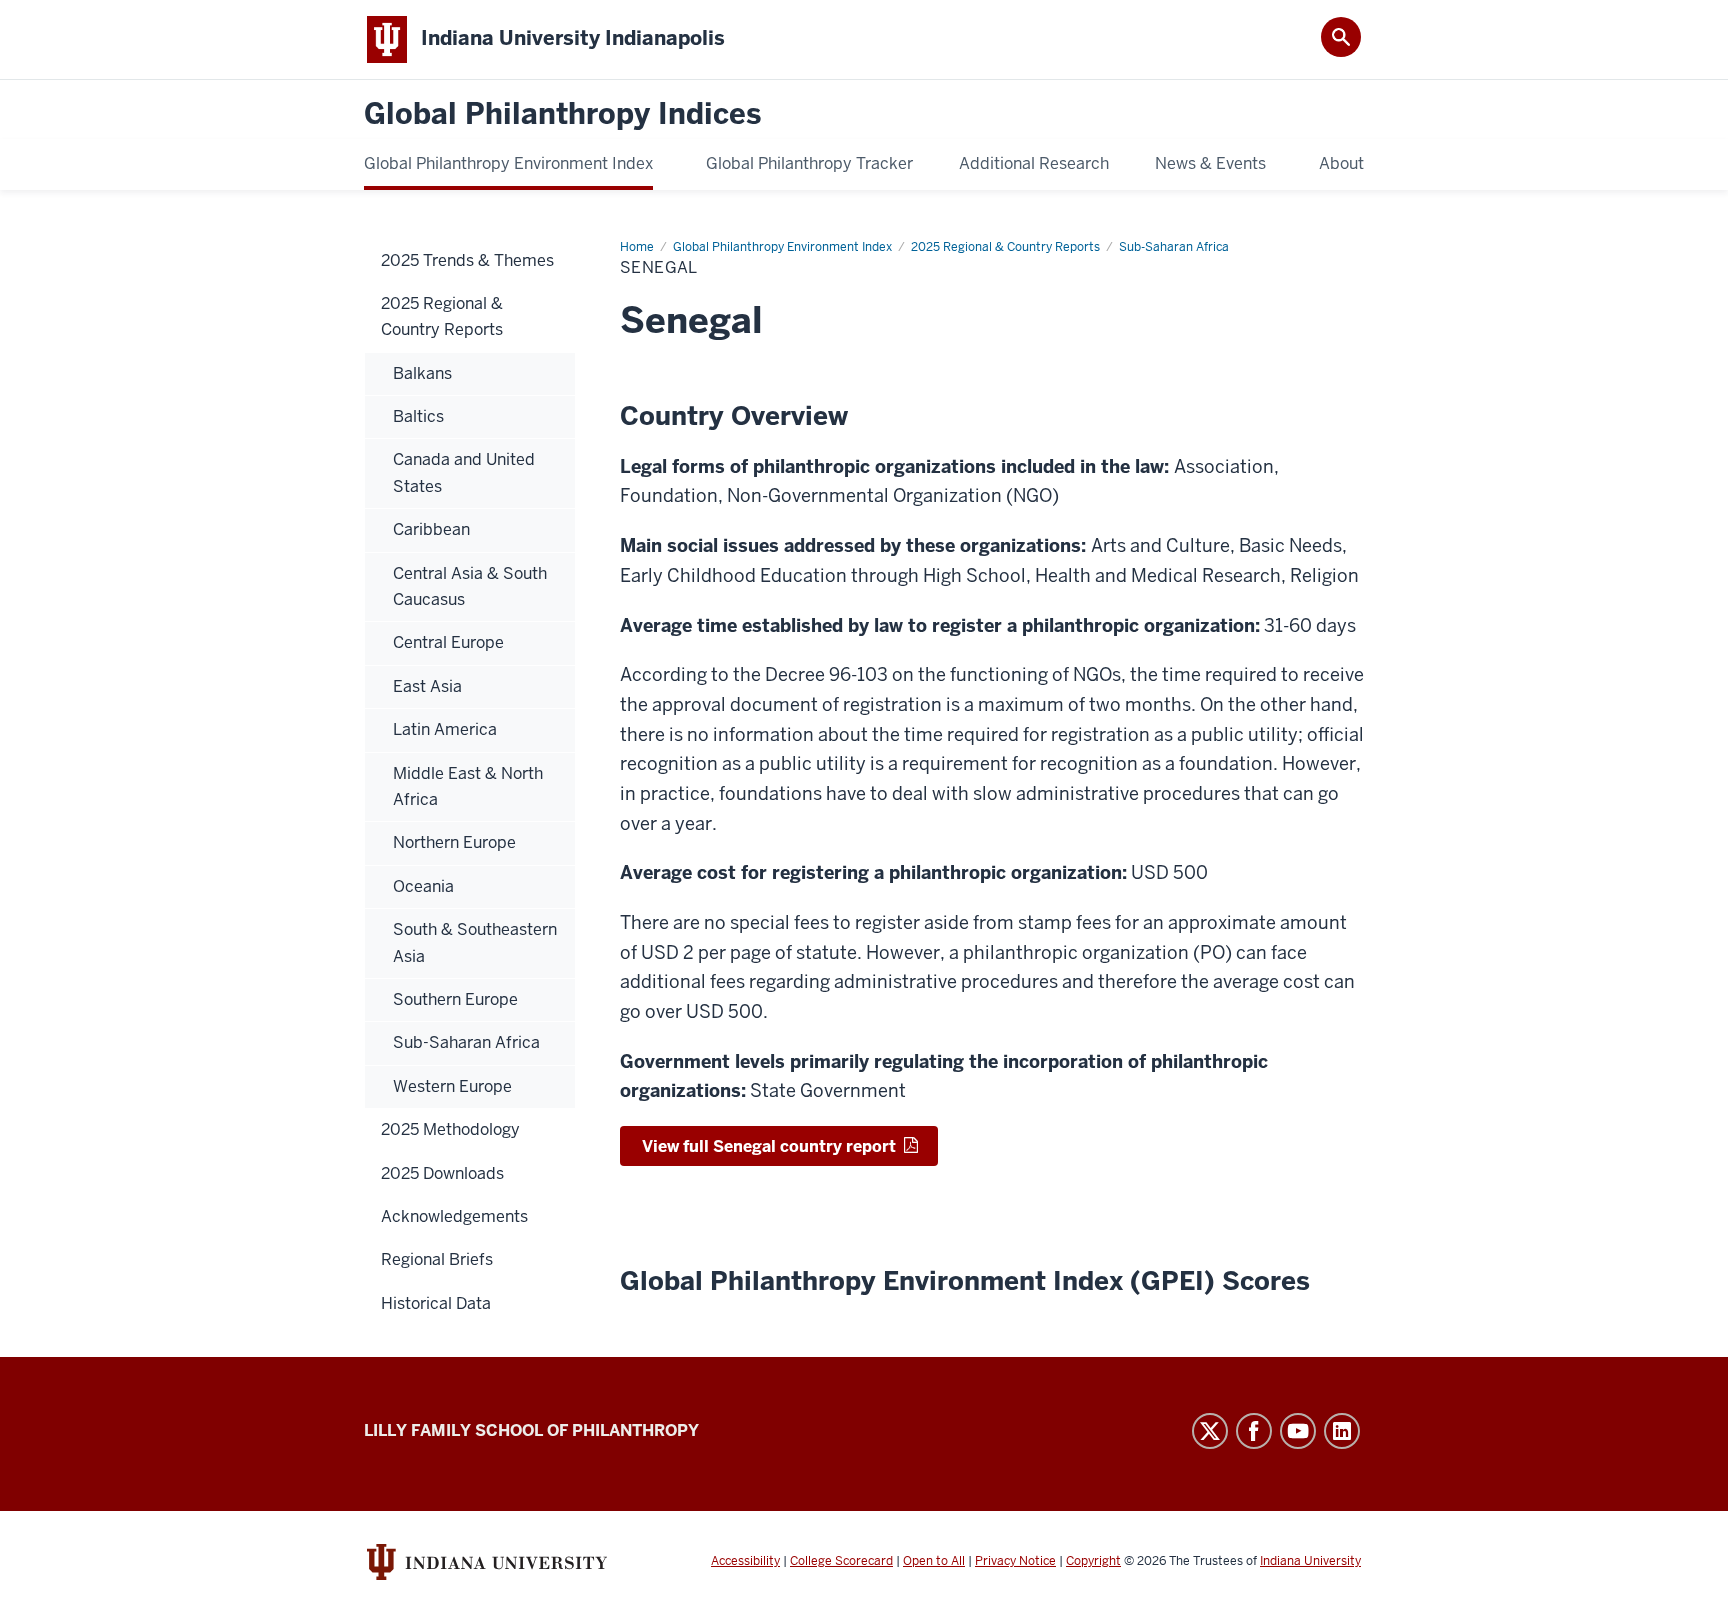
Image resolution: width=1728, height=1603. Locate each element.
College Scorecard (841, 1561)
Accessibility (745, 1561)
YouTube (1298, 1431)
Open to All (934, 1561)
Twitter (1210, 1431)
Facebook (1254, 1431)
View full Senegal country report (769, 1146)
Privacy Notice (1015, 1561)
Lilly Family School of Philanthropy (531, 1430)
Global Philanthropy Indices (562, 114)
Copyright (1093, 1561)
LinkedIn (1342, 1431)
